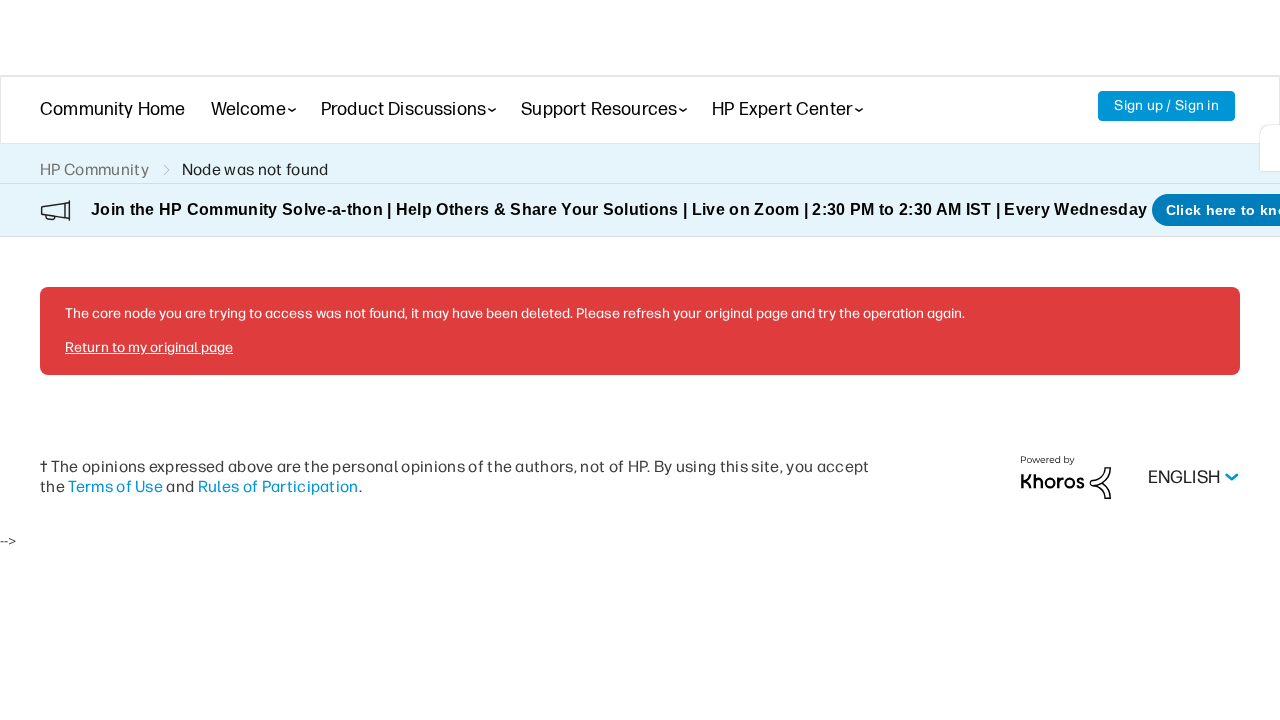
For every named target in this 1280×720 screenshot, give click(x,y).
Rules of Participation (278, 486)
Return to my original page (149, 347)
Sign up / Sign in (1166, 105)
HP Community (94, 169)
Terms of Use (115, 486)
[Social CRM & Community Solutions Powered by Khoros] (1066, 476)
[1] (1270, 148)
